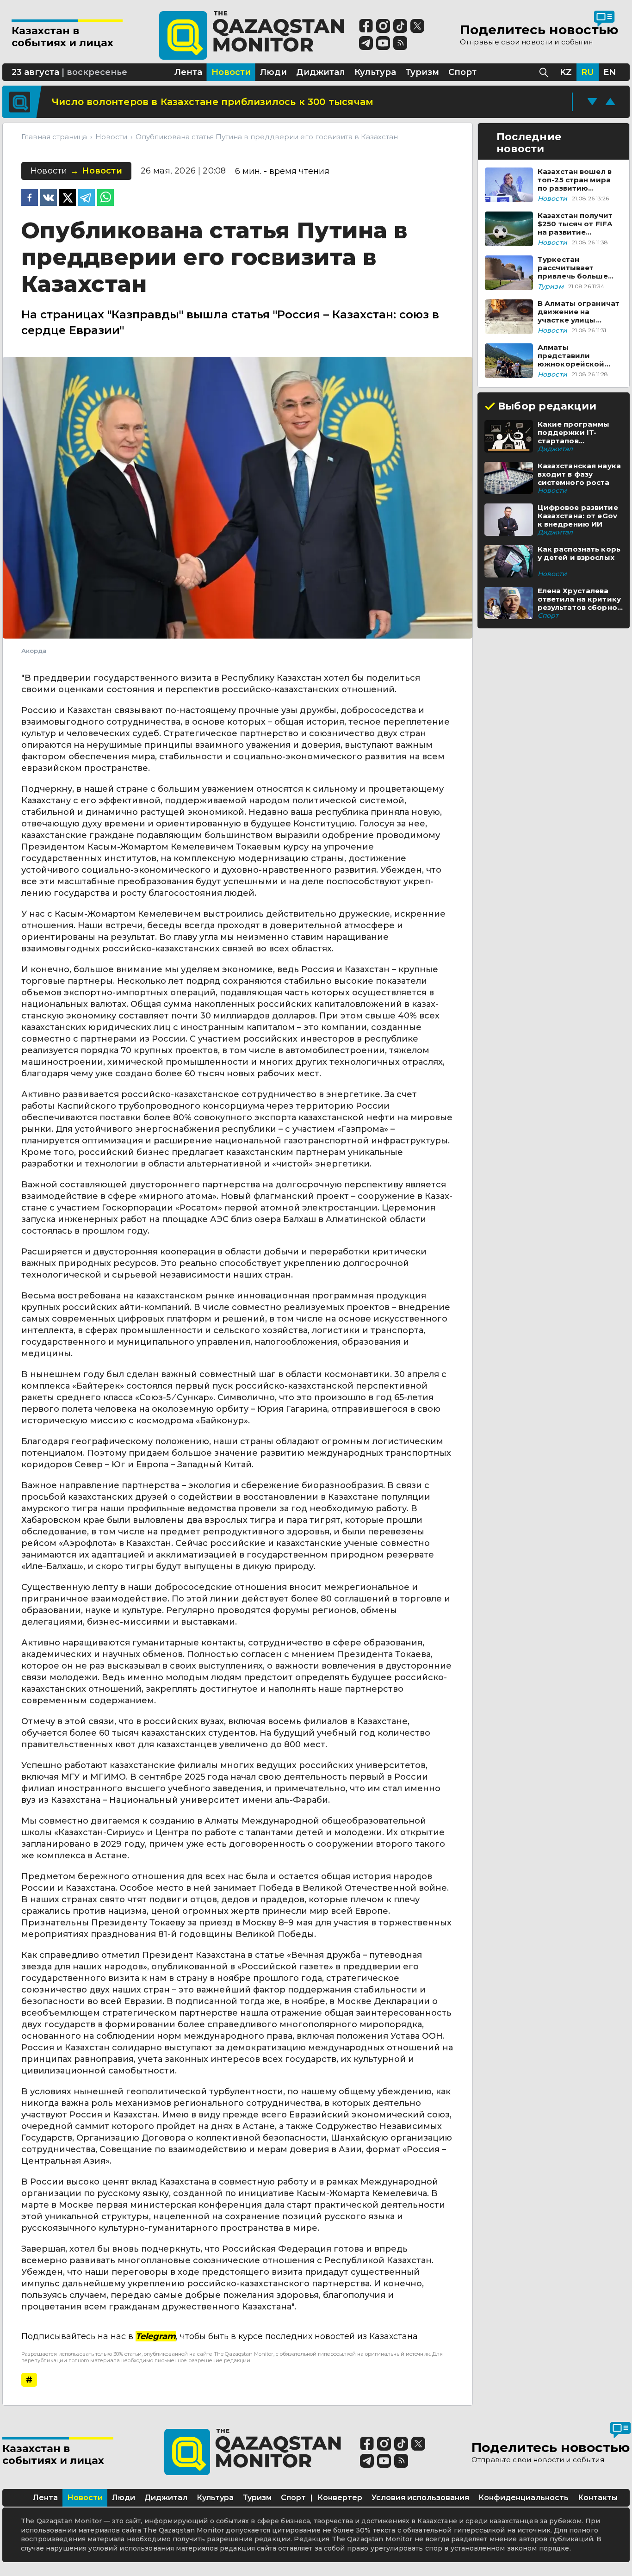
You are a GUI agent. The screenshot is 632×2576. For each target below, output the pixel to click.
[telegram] (87, 199)
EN (610, 72)
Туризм (257, 2498)
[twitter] (68, 199)
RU (588, 72)
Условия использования (420, 2498)
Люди (124, 2498)
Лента (45, 2498)
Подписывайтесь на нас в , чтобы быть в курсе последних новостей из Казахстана (220, 2336)
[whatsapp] (105, 199)
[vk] (49, 199)
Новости (85, 2498)
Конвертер (340, 2498)
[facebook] (30, 199)
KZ (566, 72)
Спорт (293, 2498)
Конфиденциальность (524, 2498)
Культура (215, 2498)
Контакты (598, 2498)
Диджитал (166, 2498)
